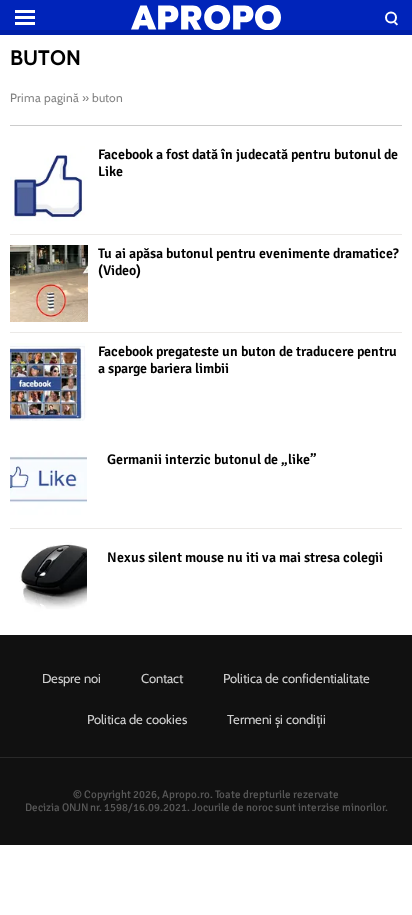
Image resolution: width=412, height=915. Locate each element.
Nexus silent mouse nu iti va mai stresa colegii (245, 557)
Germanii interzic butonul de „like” (212, 459)
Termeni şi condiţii (276, 719)
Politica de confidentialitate (296, 678)
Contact (162, 678)
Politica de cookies (137, 719)
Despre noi (71, 678)
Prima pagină (44, 97)
